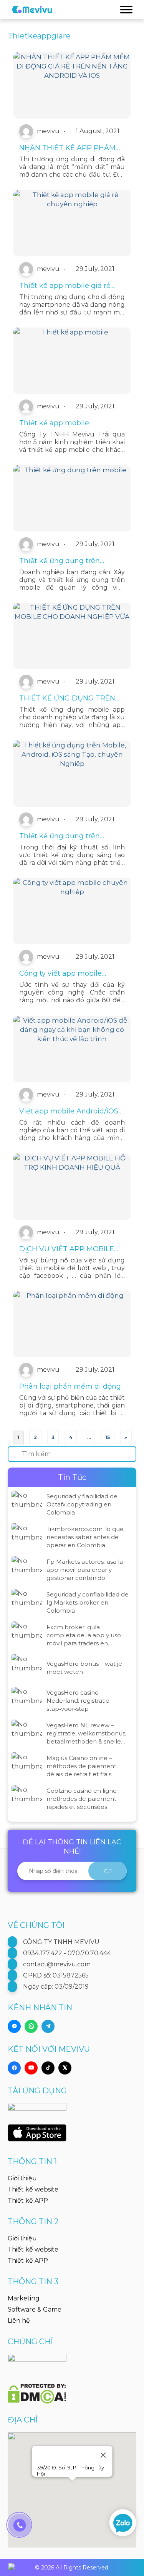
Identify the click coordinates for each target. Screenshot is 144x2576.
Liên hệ (19, 2321)
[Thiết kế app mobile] (72, 361)
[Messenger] (14, 2026)
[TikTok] (48, 2068)
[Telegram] (48, 2026)
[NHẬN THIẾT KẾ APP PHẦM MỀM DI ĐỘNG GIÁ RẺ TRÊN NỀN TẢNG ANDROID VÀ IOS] (72, 85)
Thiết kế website (33, 2189)
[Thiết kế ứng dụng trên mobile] (72, 498)
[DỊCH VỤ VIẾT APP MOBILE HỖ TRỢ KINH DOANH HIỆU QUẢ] (72, 1187)
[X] (65, 2068)
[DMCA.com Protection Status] (37, 2389)
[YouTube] (31, 2068)
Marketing (24, 2298)
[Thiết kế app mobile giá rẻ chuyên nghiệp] (72, 223)
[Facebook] (14, 2068)
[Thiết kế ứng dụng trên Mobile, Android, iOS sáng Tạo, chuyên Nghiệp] (72, 774)
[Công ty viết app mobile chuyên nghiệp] (72, 911)
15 (108, 1437)
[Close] (103, 2455)
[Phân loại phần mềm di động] (72, 1324)
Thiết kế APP (28, 2201)
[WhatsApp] (31, 2026)
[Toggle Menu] (126, 9)
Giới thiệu (22, 2178)
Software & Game (35, 2309)
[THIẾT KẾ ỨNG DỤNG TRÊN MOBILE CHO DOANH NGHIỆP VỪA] (72, 636)
